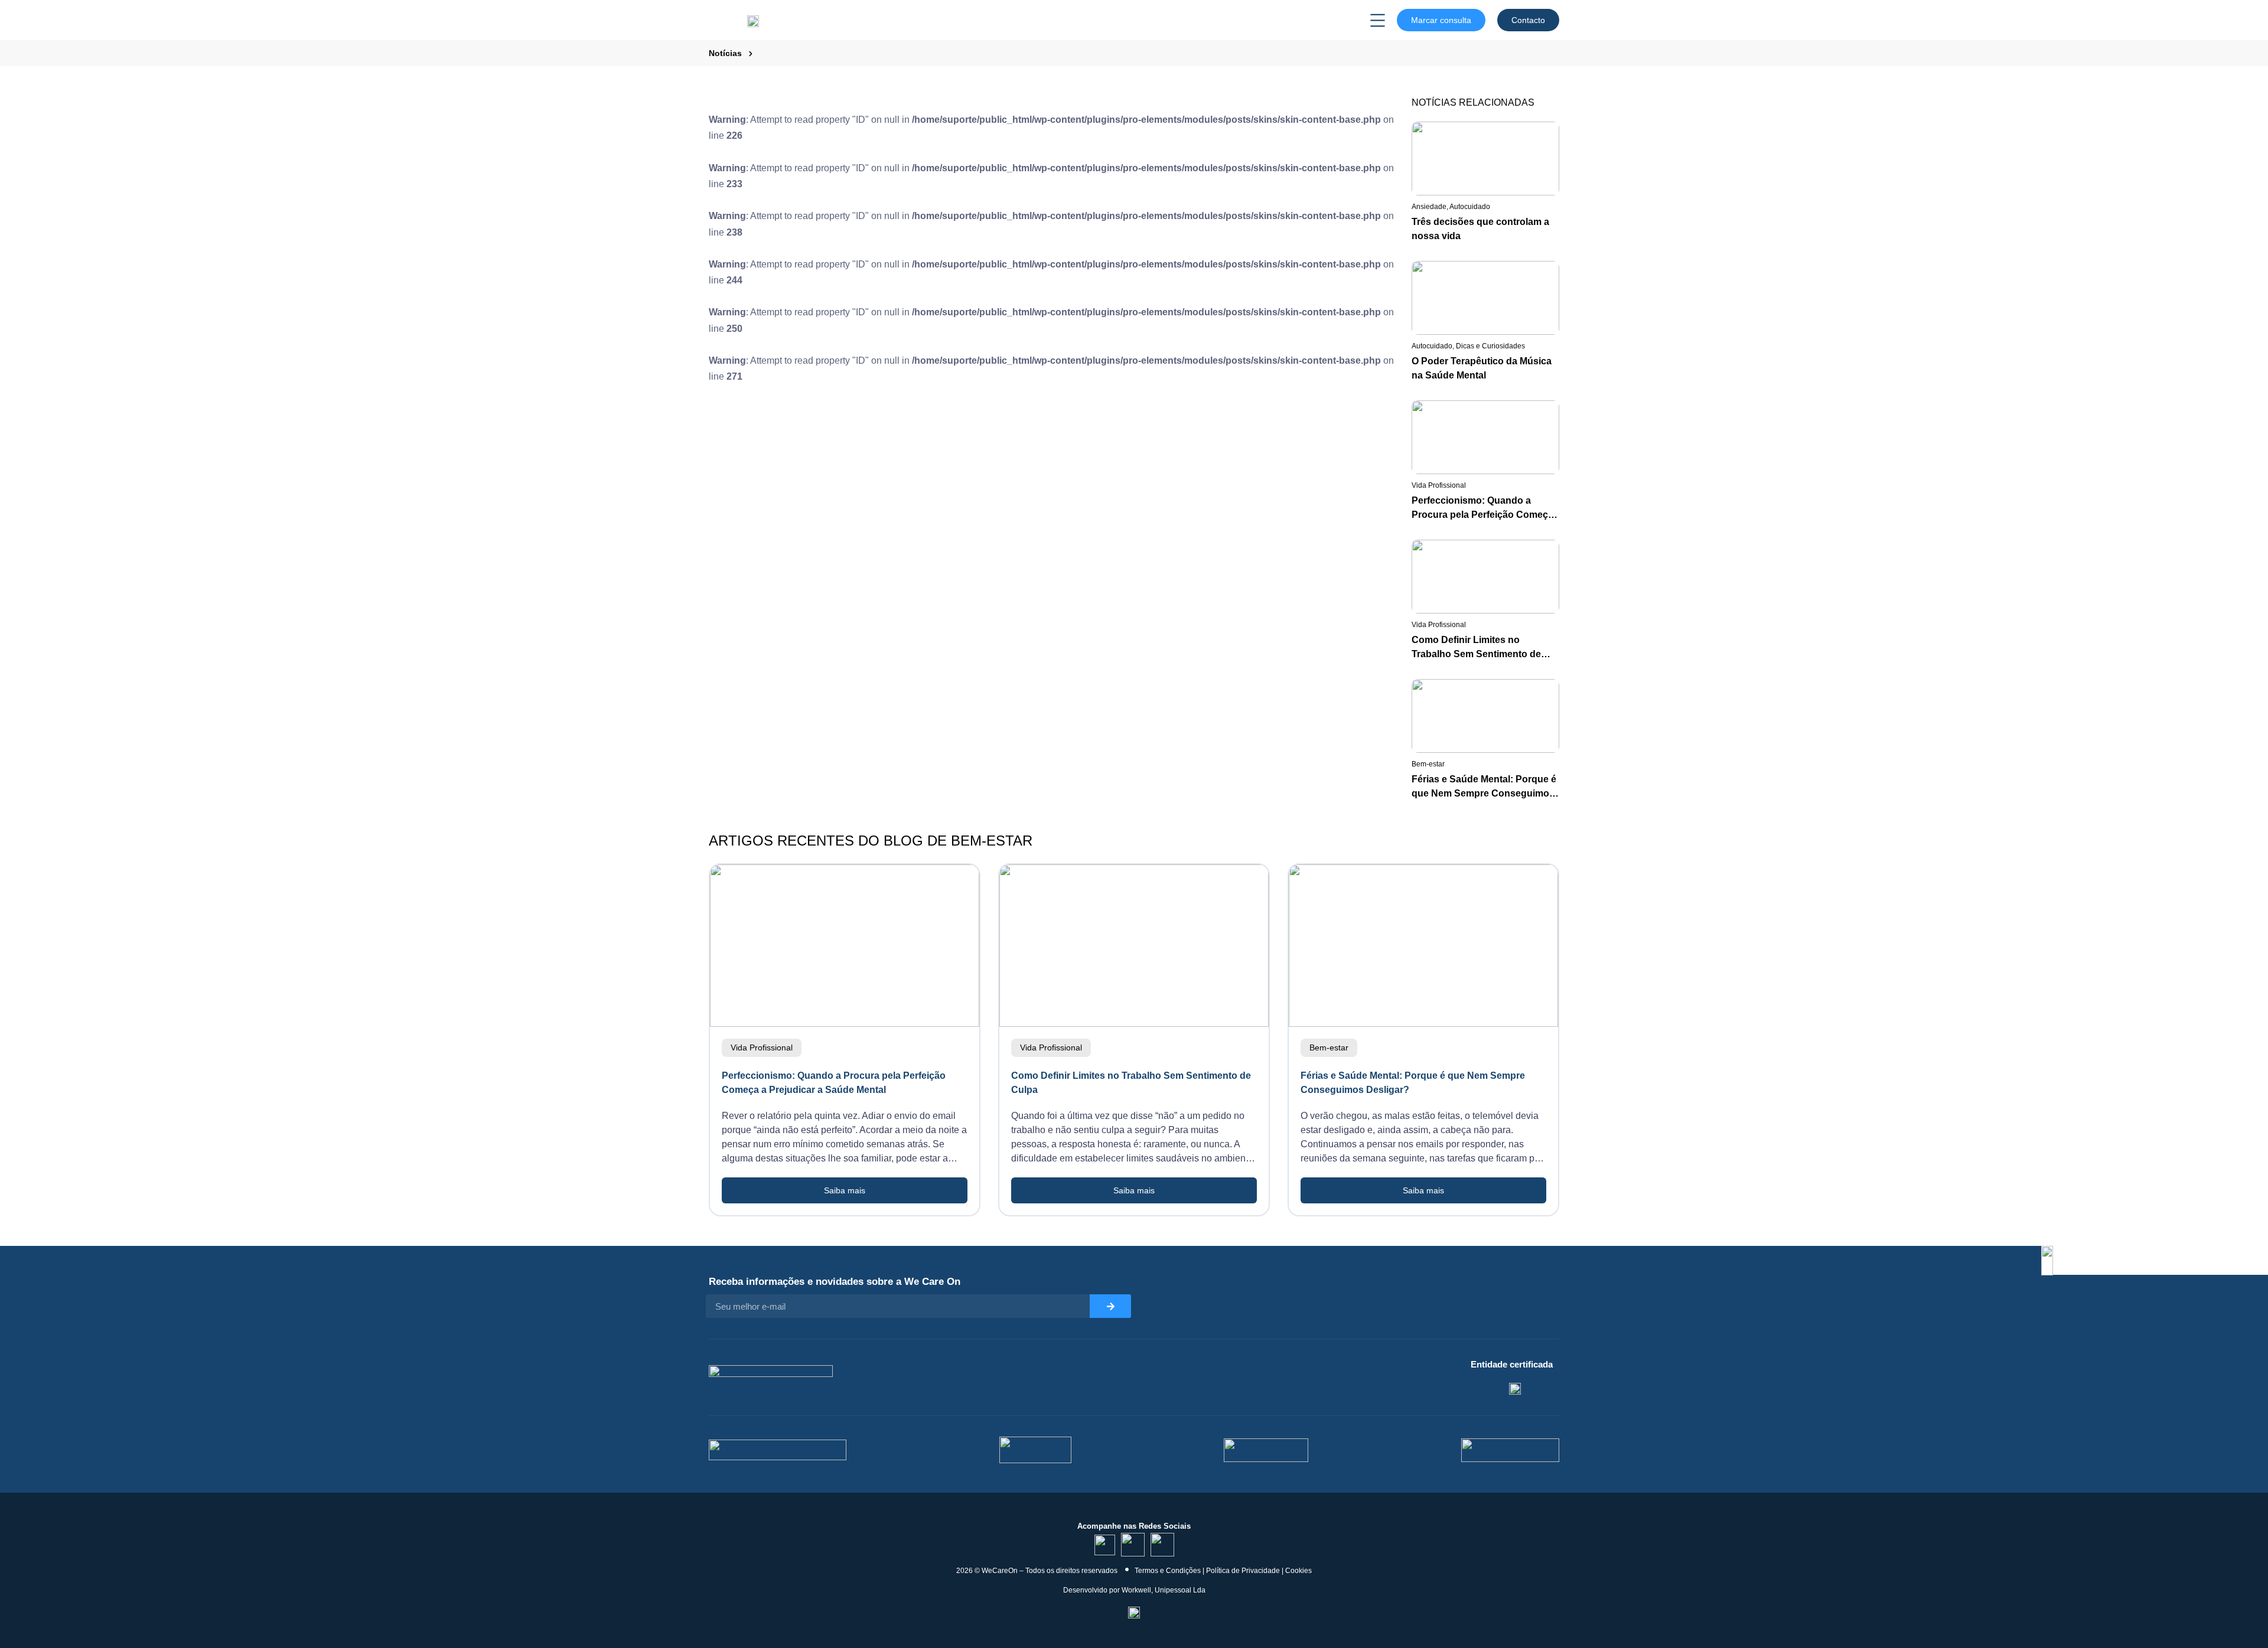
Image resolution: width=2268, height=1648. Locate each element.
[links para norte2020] (778, 1450)
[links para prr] (1035, 1450)
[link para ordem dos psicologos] (1515, 1388)
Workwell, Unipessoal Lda (1164, 1590)
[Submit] (1110, 1306)
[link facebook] (1162, 1545)
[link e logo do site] (753, 20)
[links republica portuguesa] (1266, 1450)
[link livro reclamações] (1134, 1611)
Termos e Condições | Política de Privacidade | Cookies (1223, 1571)
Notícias (725, 53)
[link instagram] (1133, 1545)
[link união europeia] (1510, 1450)
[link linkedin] (1105, 1545)
